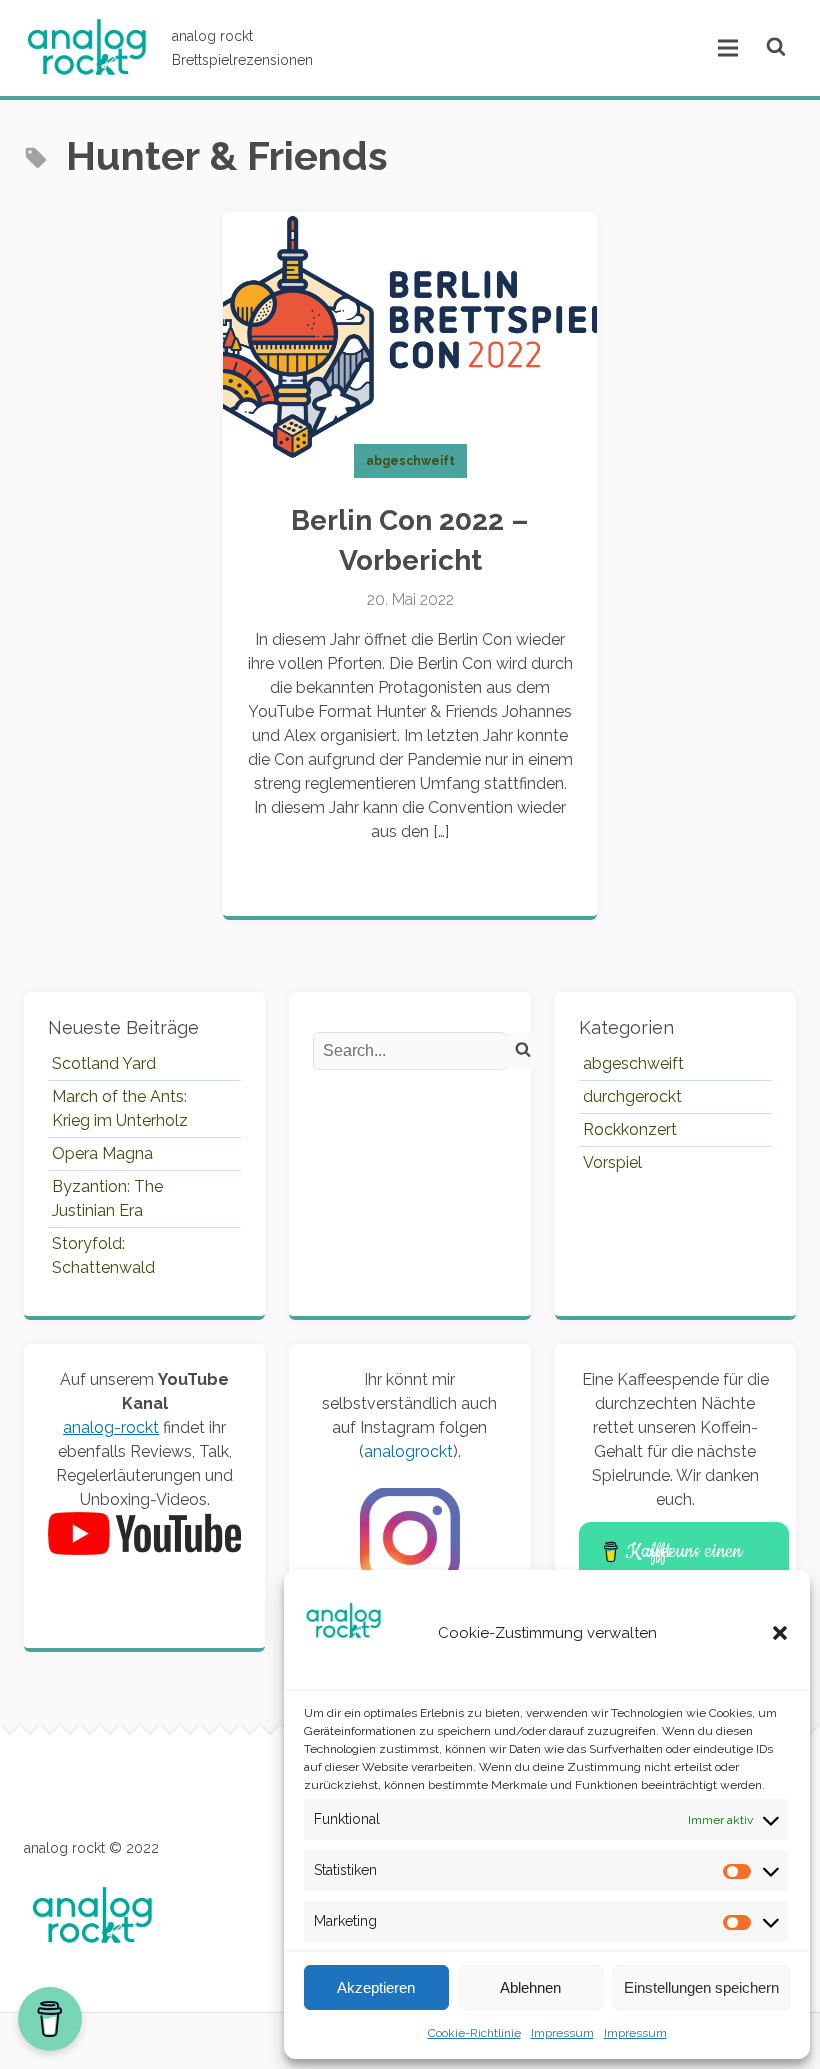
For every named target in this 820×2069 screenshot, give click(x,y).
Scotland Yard (104, 1063)
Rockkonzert (630, 1129)
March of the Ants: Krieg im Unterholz (120, 1108)
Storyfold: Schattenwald (103, 1255)
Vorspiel (612, 1162)
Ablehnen (530, 1987)
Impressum (562, 2033)
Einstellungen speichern (701, 1987)
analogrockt (408, 1451)
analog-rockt (111, 1427)
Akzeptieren (376, 1987)
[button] (780, 1633)
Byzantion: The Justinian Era (107, 1198)
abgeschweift (410, 461)
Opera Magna (102, 1153)
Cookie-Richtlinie (474, 2033)
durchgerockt (632, 1096)
